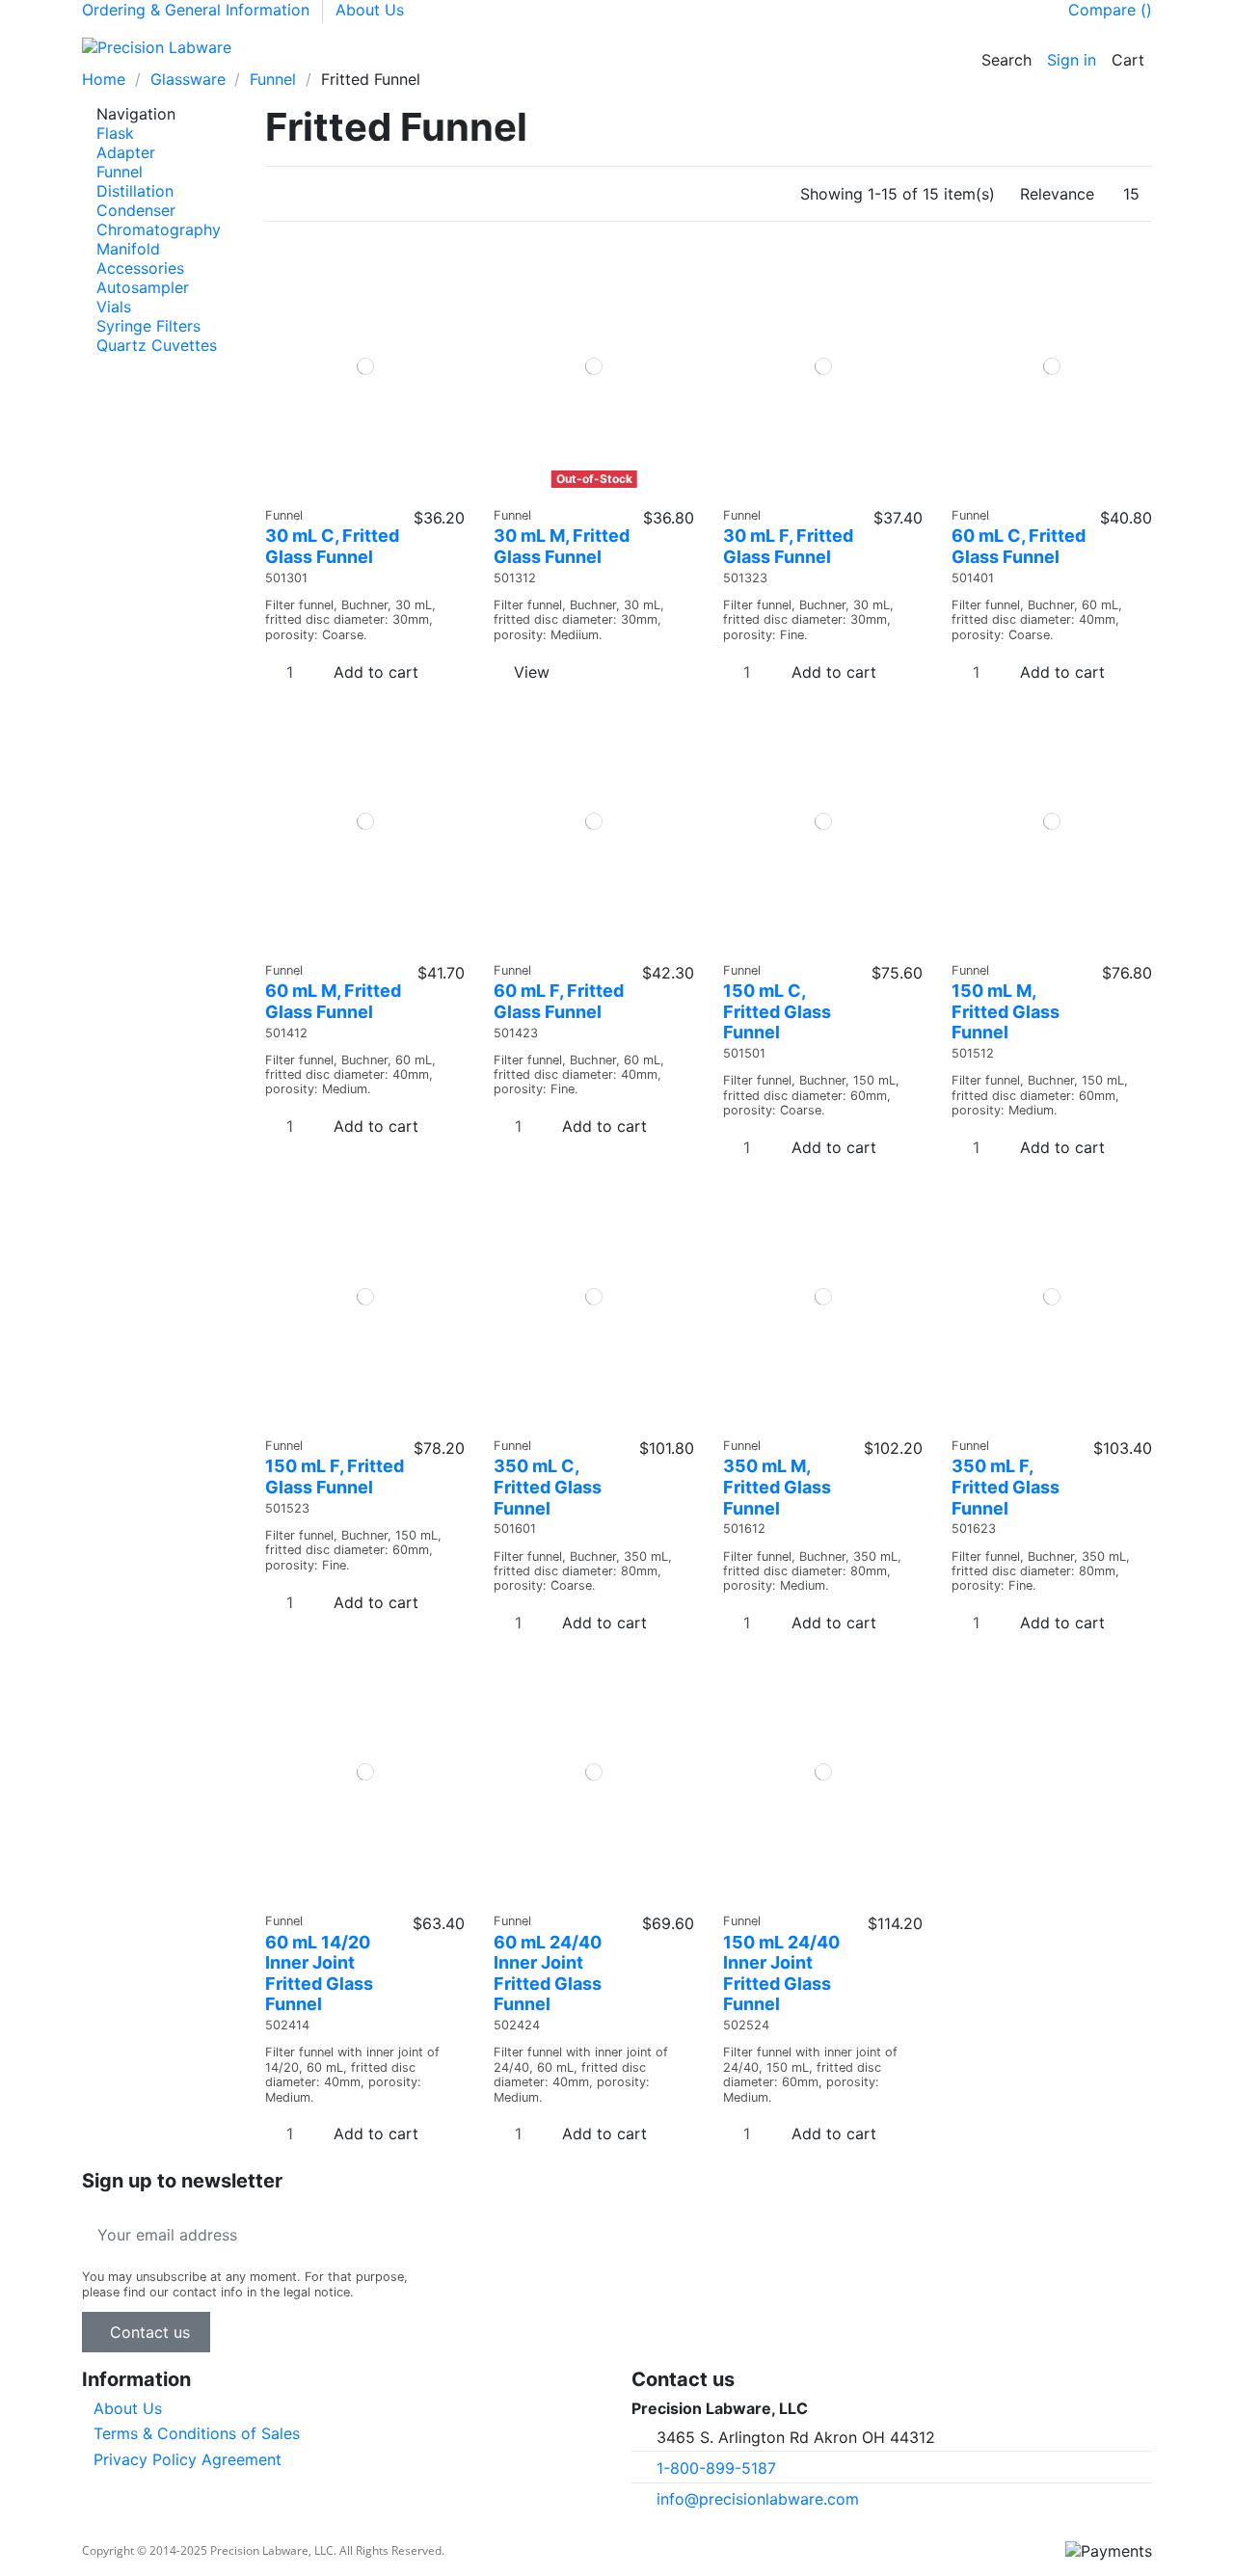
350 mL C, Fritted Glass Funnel (548, 1487)
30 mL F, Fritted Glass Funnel (788, 546)
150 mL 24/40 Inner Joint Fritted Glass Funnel (781, 1973)
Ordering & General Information (198, 10)
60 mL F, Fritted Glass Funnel (559, 1001)
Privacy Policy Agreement (188, 2459)
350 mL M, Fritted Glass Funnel (777, 1487)
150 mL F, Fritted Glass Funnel (335, 1476)
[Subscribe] (404, 2235)
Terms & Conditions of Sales (197, 2433)
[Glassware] (313, 46)
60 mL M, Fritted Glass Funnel (333, 1001)
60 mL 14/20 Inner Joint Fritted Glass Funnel (319, 1973)
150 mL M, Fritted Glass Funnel (1006, 1011)
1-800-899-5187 (716, 2468)
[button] (347, 46)
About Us (370, 10)
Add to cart (376, 672)
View (532, 672)
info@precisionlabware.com (758, 2499)
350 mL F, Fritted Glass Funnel (1006, 1487)
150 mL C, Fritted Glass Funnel (777, 1011)
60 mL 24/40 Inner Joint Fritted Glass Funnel (548, 1973)
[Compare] (359, 488)
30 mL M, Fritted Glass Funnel (562, 546)
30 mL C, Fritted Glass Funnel (332, 546)
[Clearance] (446, 46)
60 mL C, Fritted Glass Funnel (1019, 546)
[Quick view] (372, 488)
